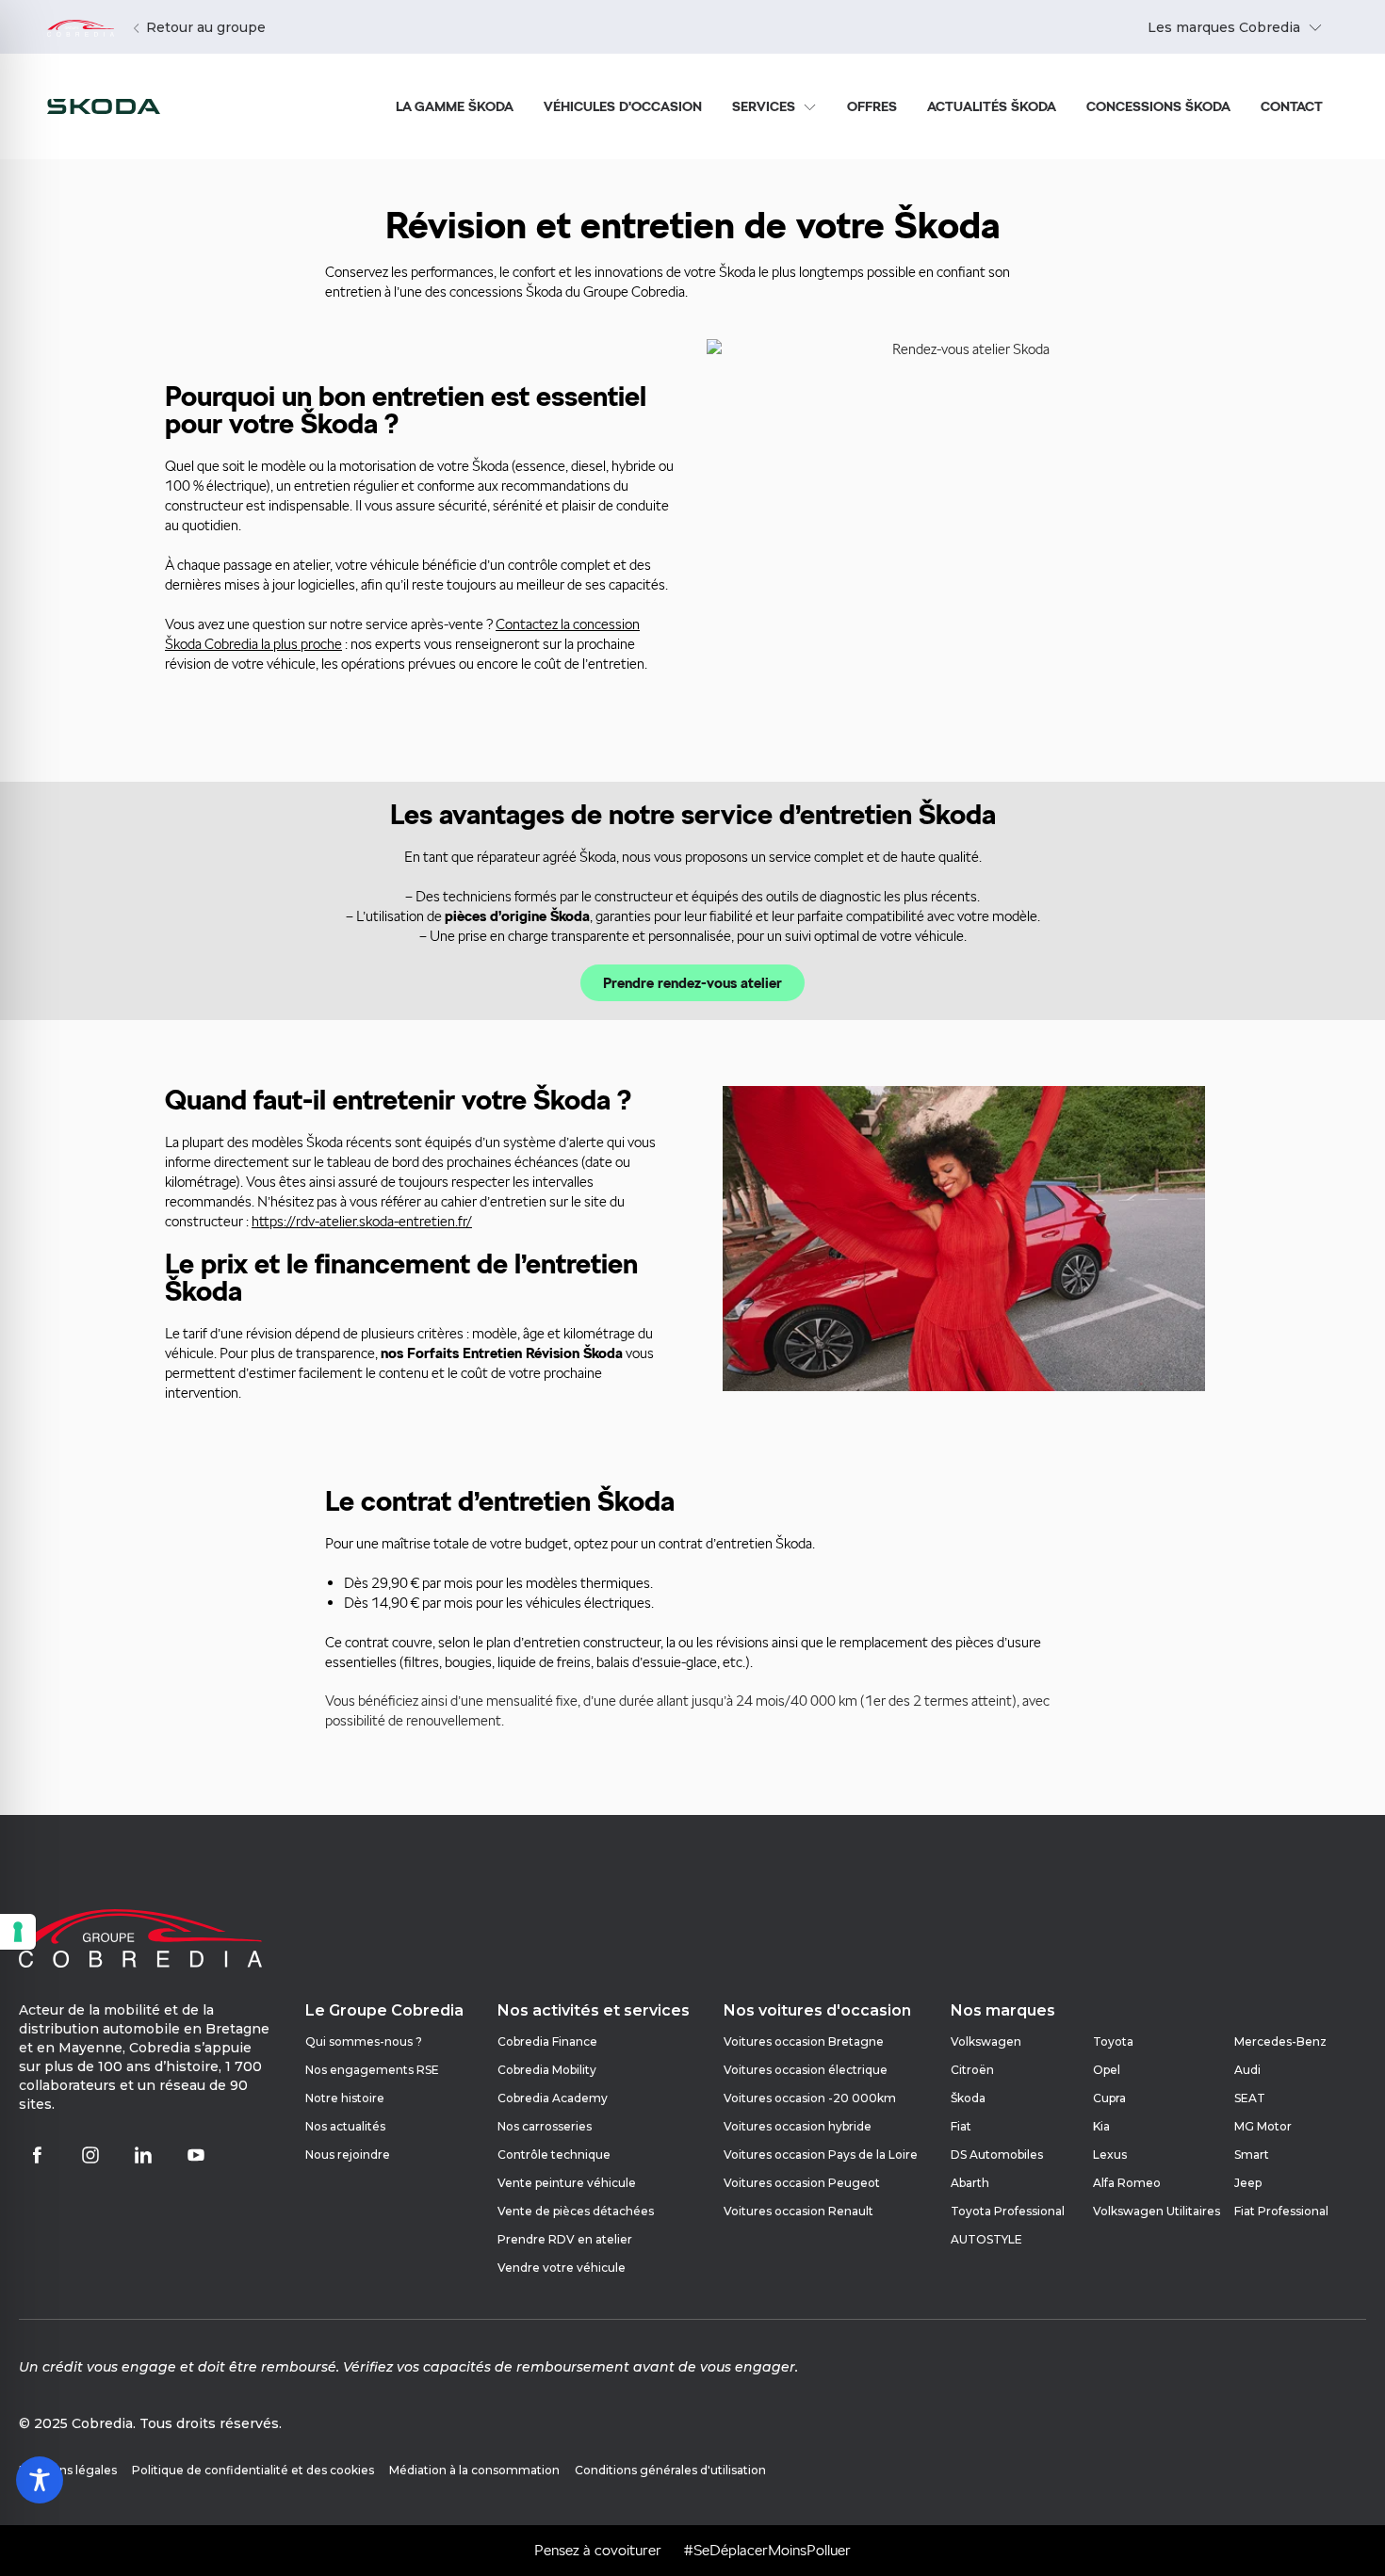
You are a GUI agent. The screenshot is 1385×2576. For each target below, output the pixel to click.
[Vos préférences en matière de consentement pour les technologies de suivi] (18, 1932)
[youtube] (196, 2155)
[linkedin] (143, 2155)
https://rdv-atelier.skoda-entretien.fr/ (362, 1221)
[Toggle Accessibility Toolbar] (40, 2480)
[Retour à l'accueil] (81, 27)
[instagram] (90, 2155)
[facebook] (38, 2155)
